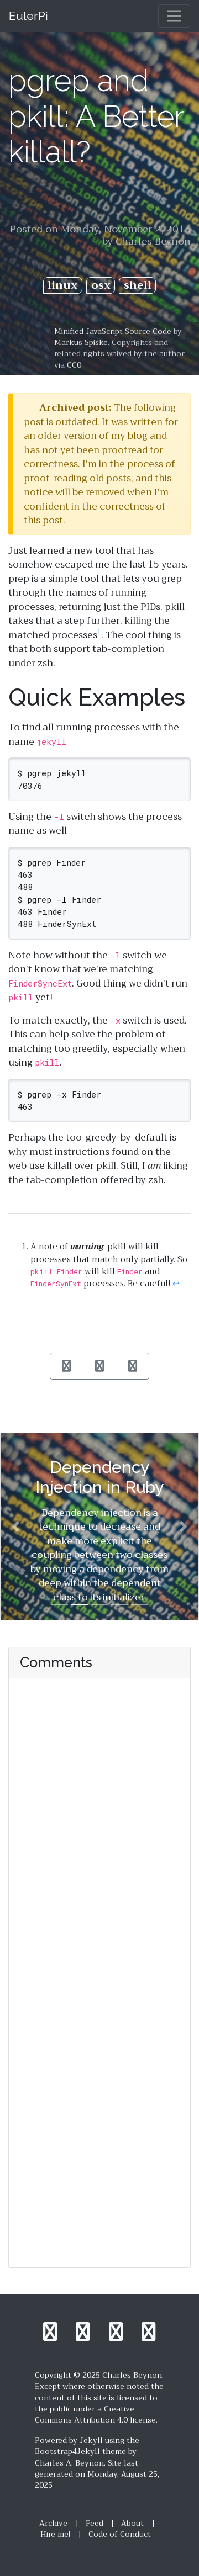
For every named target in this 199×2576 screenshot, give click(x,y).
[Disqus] (99, 1827)
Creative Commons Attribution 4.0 (85, 2415)
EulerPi (28, 16)
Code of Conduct (120, 2534)
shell (138, 286)
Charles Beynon (153, 241)
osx (101, 286)
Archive (53, 2523)
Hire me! (55, 2534)
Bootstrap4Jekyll (67, 2452)
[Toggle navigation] (174, 16)
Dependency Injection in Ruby (99, 1477)
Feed (95, 2523)
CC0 (74, 365)
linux (62, 286)
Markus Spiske (81, 343)
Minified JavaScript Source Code (113, 332)
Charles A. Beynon (69, 2463)
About (132, 2523)
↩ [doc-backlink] (176, 1284)
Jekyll (91, 2440)
